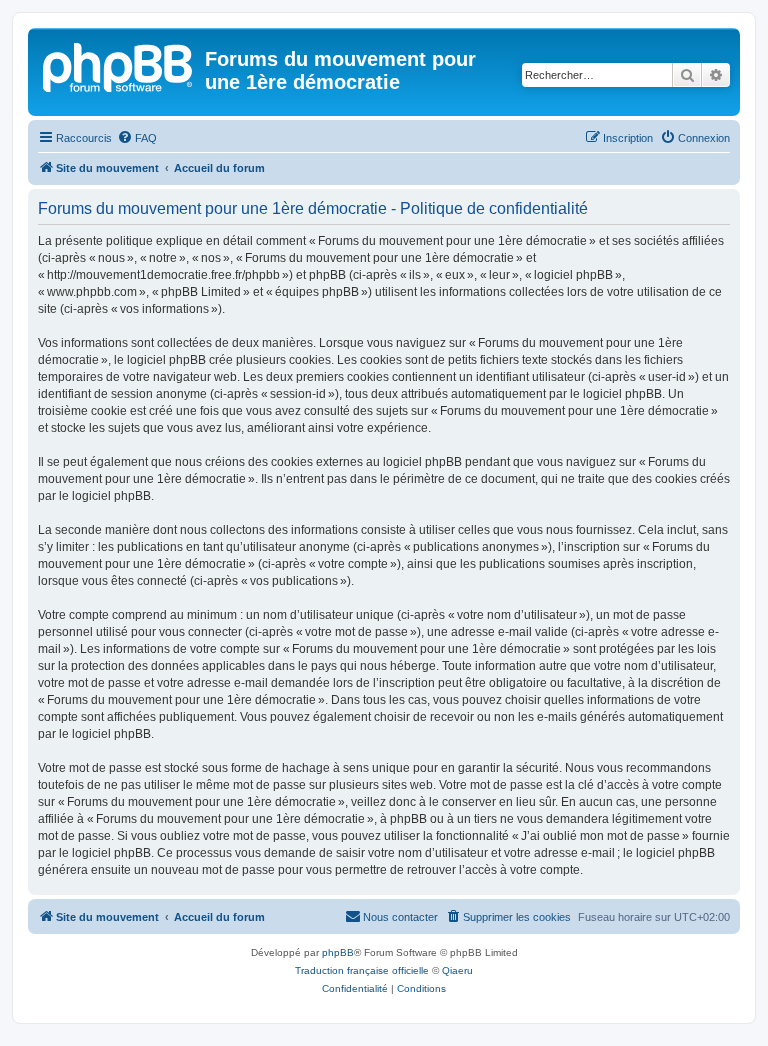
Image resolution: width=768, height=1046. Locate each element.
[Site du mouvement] (119, 65)
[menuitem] (137, 138)
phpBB (338, 952)
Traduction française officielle (362, 970)
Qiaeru (457, 970)
